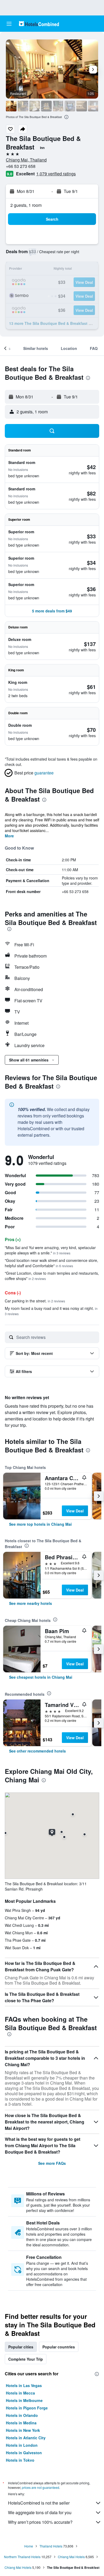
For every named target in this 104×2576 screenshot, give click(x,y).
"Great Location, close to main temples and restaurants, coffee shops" (52, 1276)
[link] (40, 1524)
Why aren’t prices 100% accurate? (40, 2522)
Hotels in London (22, 2445)
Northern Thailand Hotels (22, 2557)
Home (29, 2546)
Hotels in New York (23, 2430)
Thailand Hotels (51, 2546)
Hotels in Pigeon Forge (27, 2408)
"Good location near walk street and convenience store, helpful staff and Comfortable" (51, 1263)
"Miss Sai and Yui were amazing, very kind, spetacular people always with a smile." (50, 1250)
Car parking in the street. (35, 1301)
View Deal (75, 1511)
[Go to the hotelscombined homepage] (39, 24)
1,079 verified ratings (56, 174)
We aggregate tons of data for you (40, 2512)
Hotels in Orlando (22, 2415)
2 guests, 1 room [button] (26, 205)
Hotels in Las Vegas (24, 2385)
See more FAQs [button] (52, 2163)
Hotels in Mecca (20, 2393)
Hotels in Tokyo (20, 2460)
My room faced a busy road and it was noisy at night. (51, 1311)
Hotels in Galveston (24, 2453)
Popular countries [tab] (59, 2347)
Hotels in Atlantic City (26, 2438)
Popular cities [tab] (21, 2347)
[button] (9, 24)
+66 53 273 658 (21, 166)
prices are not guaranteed (41, 2487)
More (9, 836)
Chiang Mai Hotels (71, 2557)
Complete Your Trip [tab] (26, 2359)
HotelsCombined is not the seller (39, 2503)
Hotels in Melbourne (24, 2400)
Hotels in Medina (21, 2423)
